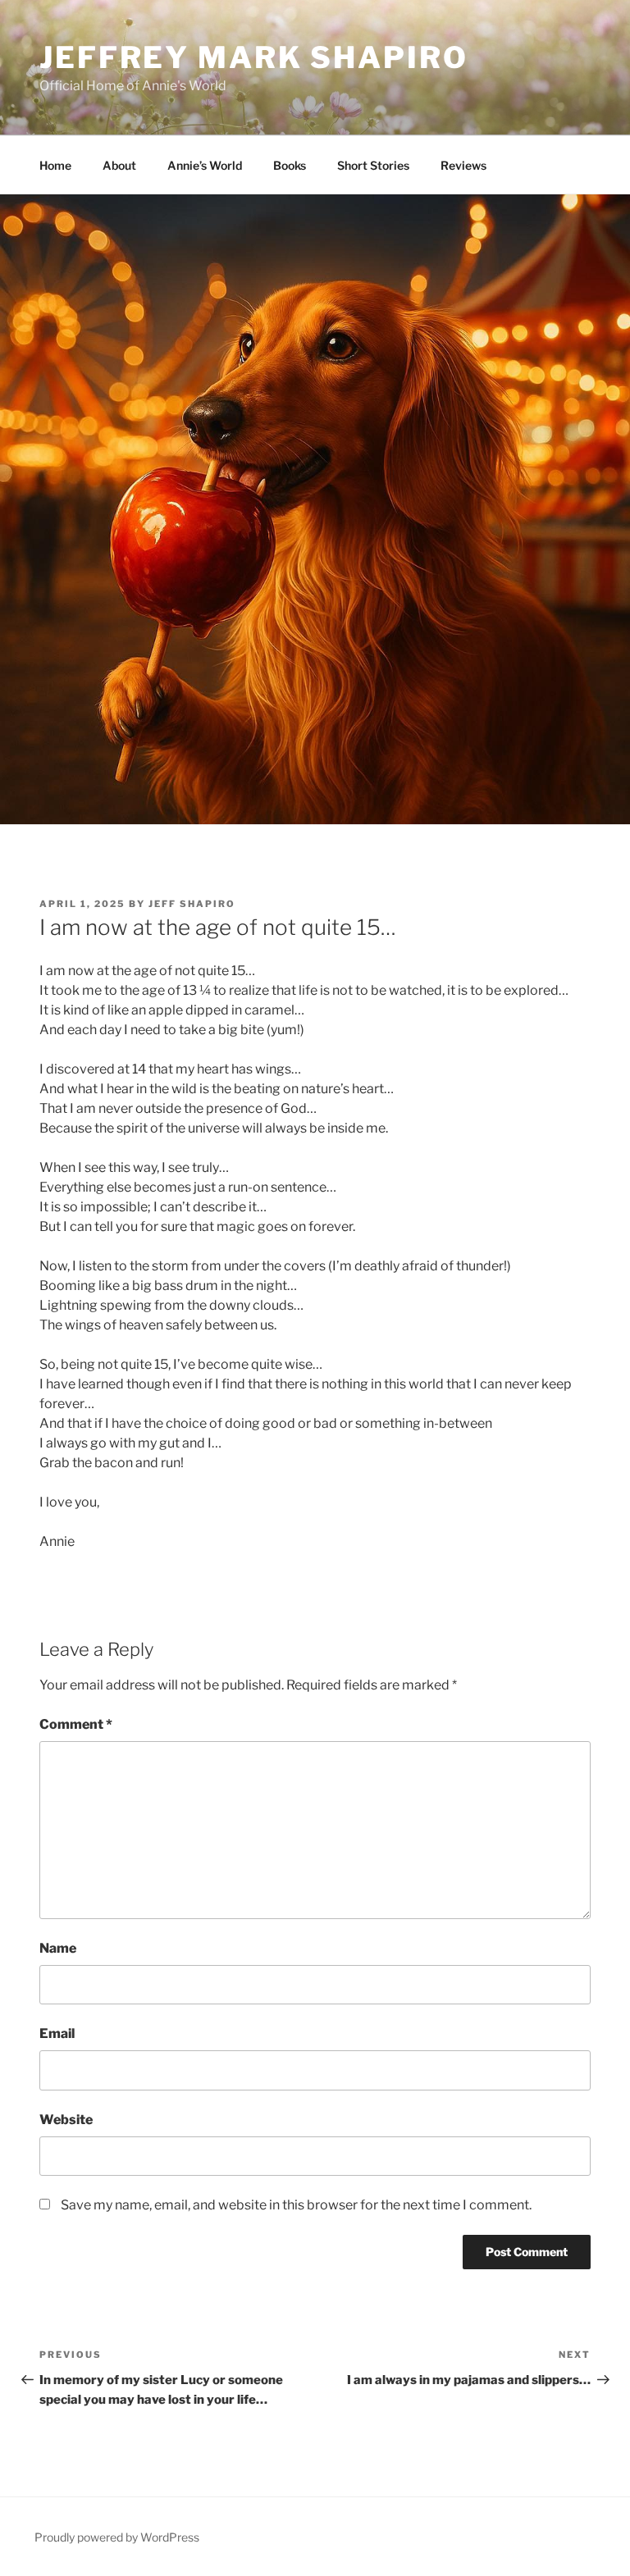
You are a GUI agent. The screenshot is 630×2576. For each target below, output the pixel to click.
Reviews (463, 165)
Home (55, 165)
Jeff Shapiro (192, 904)
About (119, 165)
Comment (76, 1724)
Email (57, 2033)
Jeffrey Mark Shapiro (254, 57)
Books (290, 165)
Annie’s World (205, 165)
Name (58, 1948)
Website (66, 2120)
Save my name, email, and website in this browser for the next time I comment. (296, 2205)
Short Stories (373, 165)
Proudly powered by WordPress (117, 2537)
